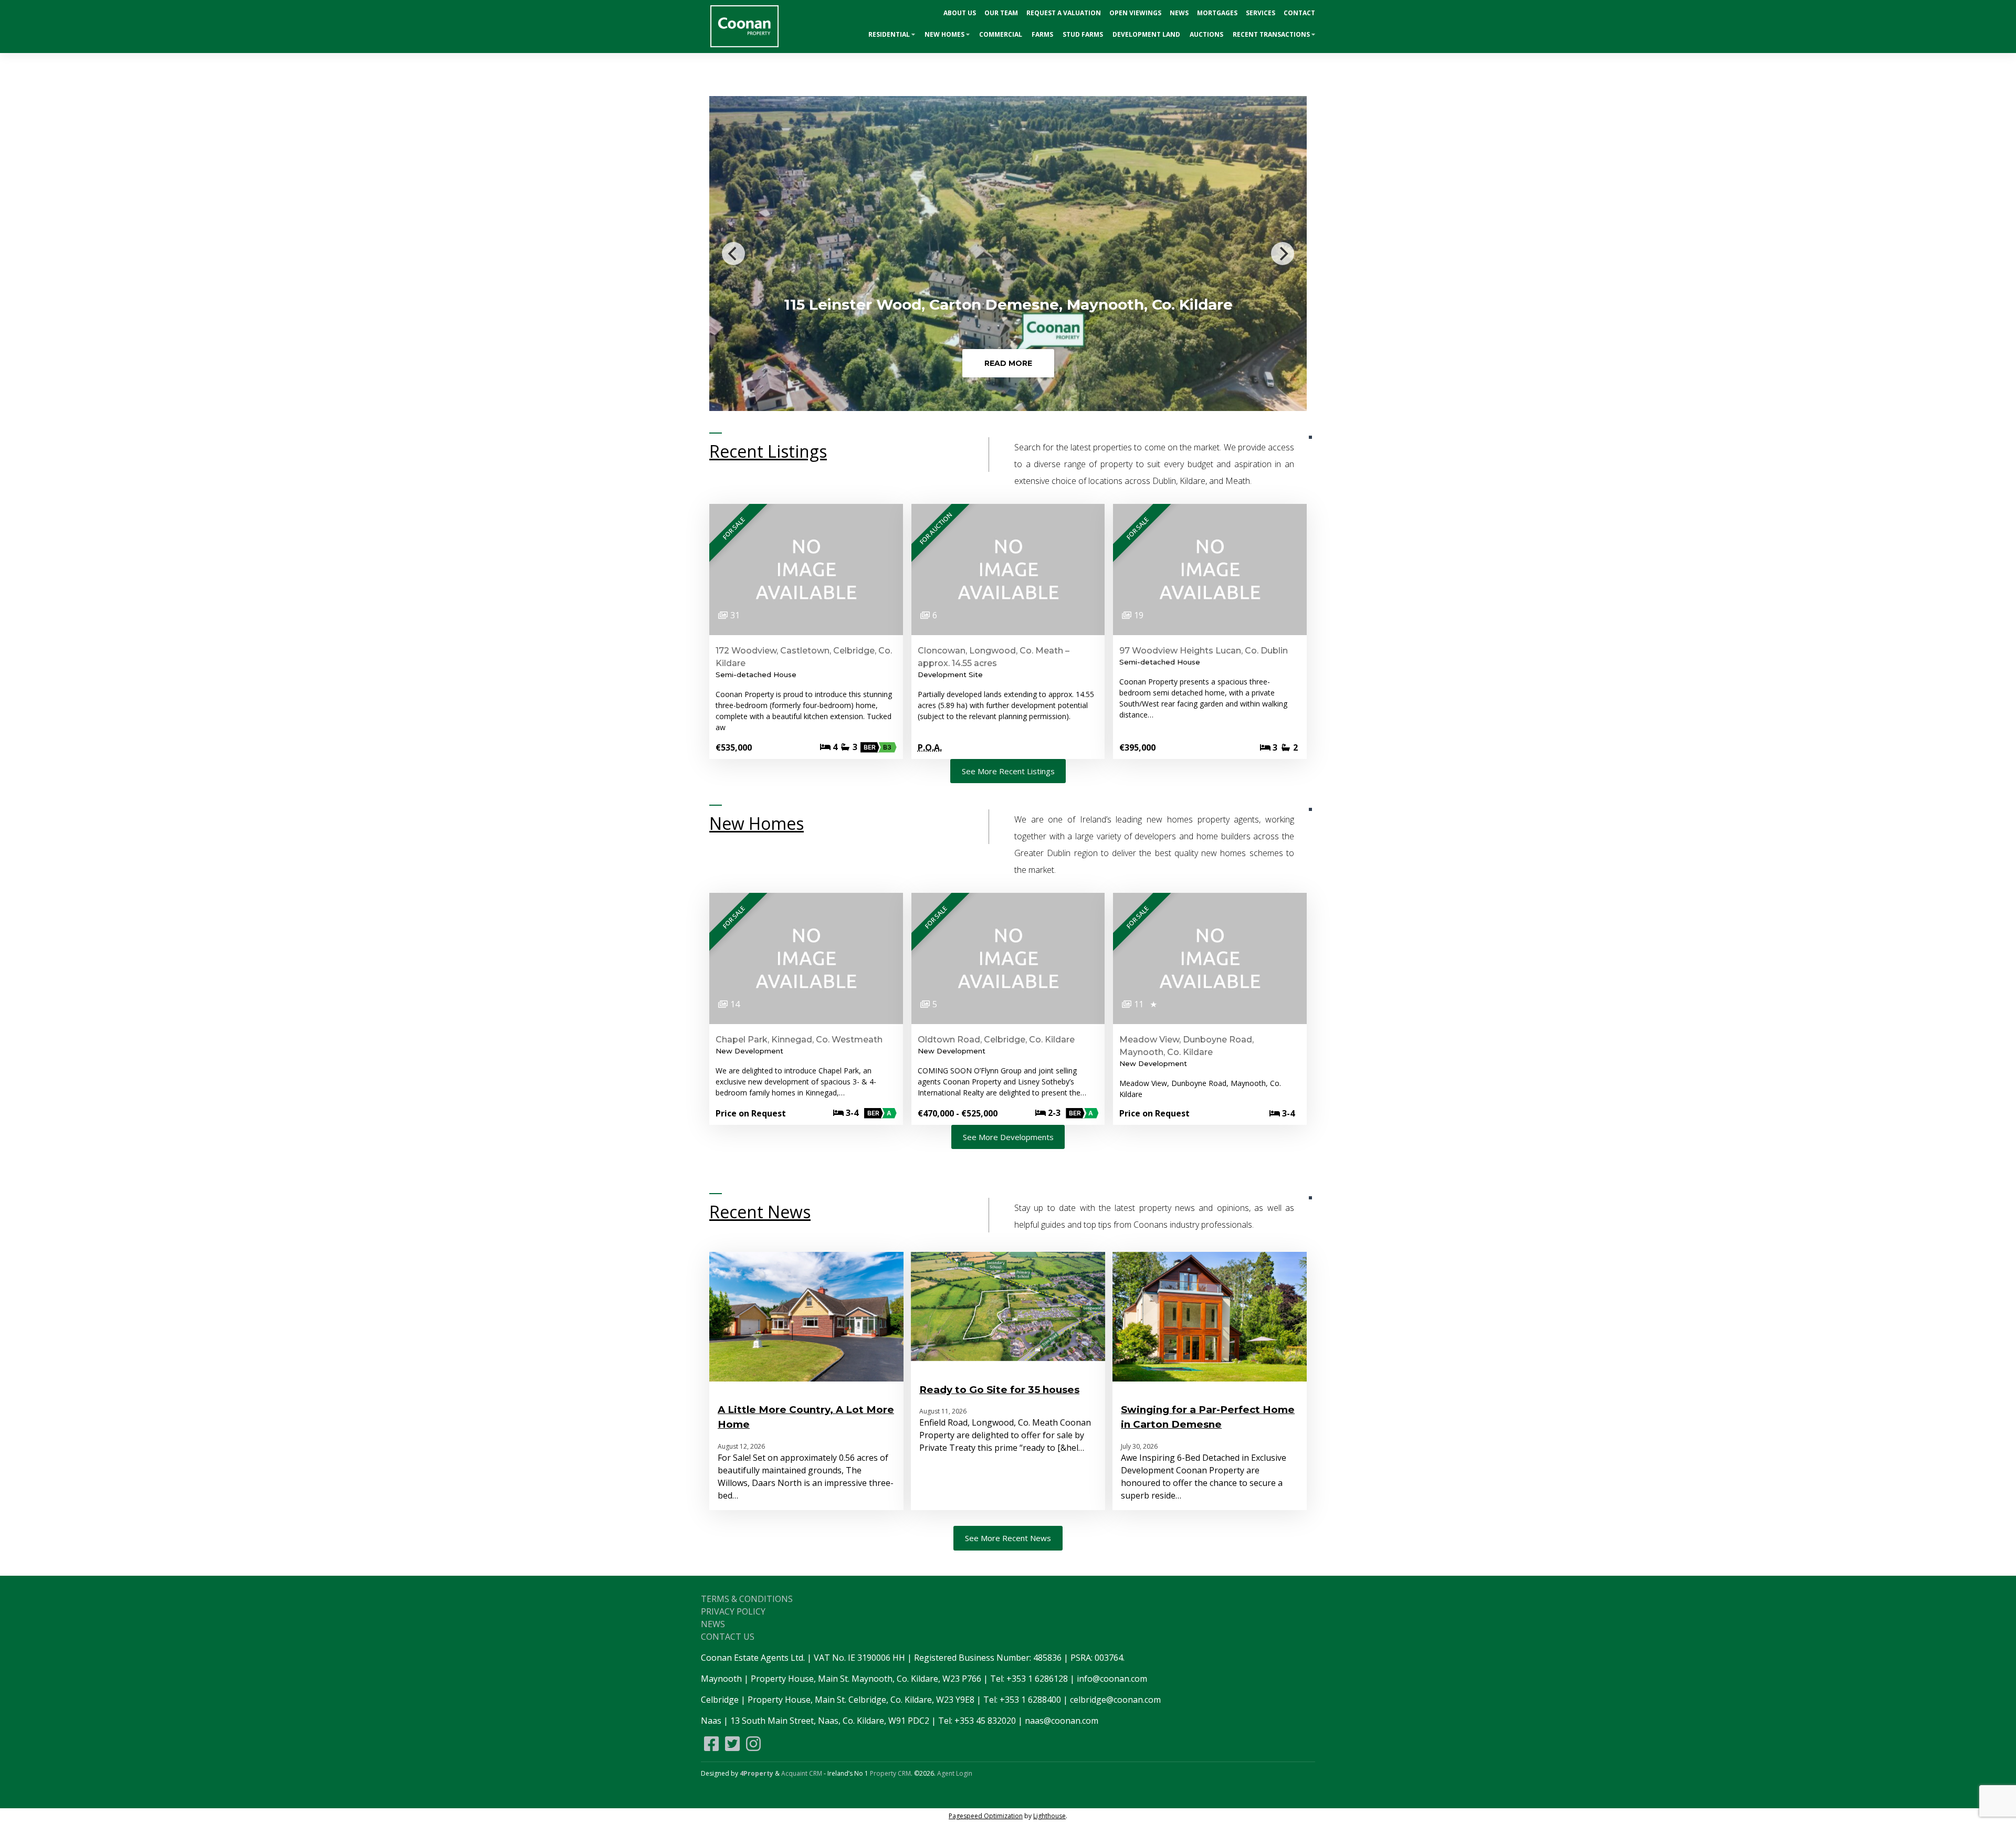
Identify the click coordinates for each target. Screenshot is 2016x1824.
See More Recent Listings (1008, 771)
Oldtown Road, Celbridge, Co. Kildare (996, 1040)
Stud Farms (1083, 34)
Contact (1299, 13)
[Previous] (733, 254)
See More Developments (1008, 1137)
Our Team (1001, 13)
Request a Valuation (1064, 13)
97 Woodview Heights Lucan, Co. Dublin (1204, 651)
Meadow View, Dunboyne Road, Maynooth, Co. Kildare (1186, 1046)
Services (1261, 13)
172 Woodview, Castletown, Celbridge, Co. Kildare (804, 657)
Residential (889, 34)
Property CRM (890, 1773)
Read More (1008, 363)
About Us (960, 13)
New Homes (944, 34)
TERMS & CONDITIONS (747, 1599)
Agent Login (955, 1773)
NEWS (713, 1624)
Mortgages (1217, 13)
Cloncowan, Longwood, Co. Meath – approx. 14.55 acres (994, 657)
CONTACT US (728, 1637)
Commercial (1001, 34)
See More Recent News (1008, 1538)
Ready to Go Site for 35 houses (999, 1390)
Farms (1042, 34)
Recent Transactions (1271, 34)
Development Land (1146, 34)
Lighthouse (1049, 1816)
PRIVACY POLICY (733, 1611)
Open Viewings (1135, 13)
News (1179, 13)
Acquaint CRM (802, 1773)
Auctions (1206, 34)
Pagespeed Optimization (986, 1816)
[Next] (1283, 254)
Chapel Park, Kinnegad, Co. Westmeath (799, 1040)
